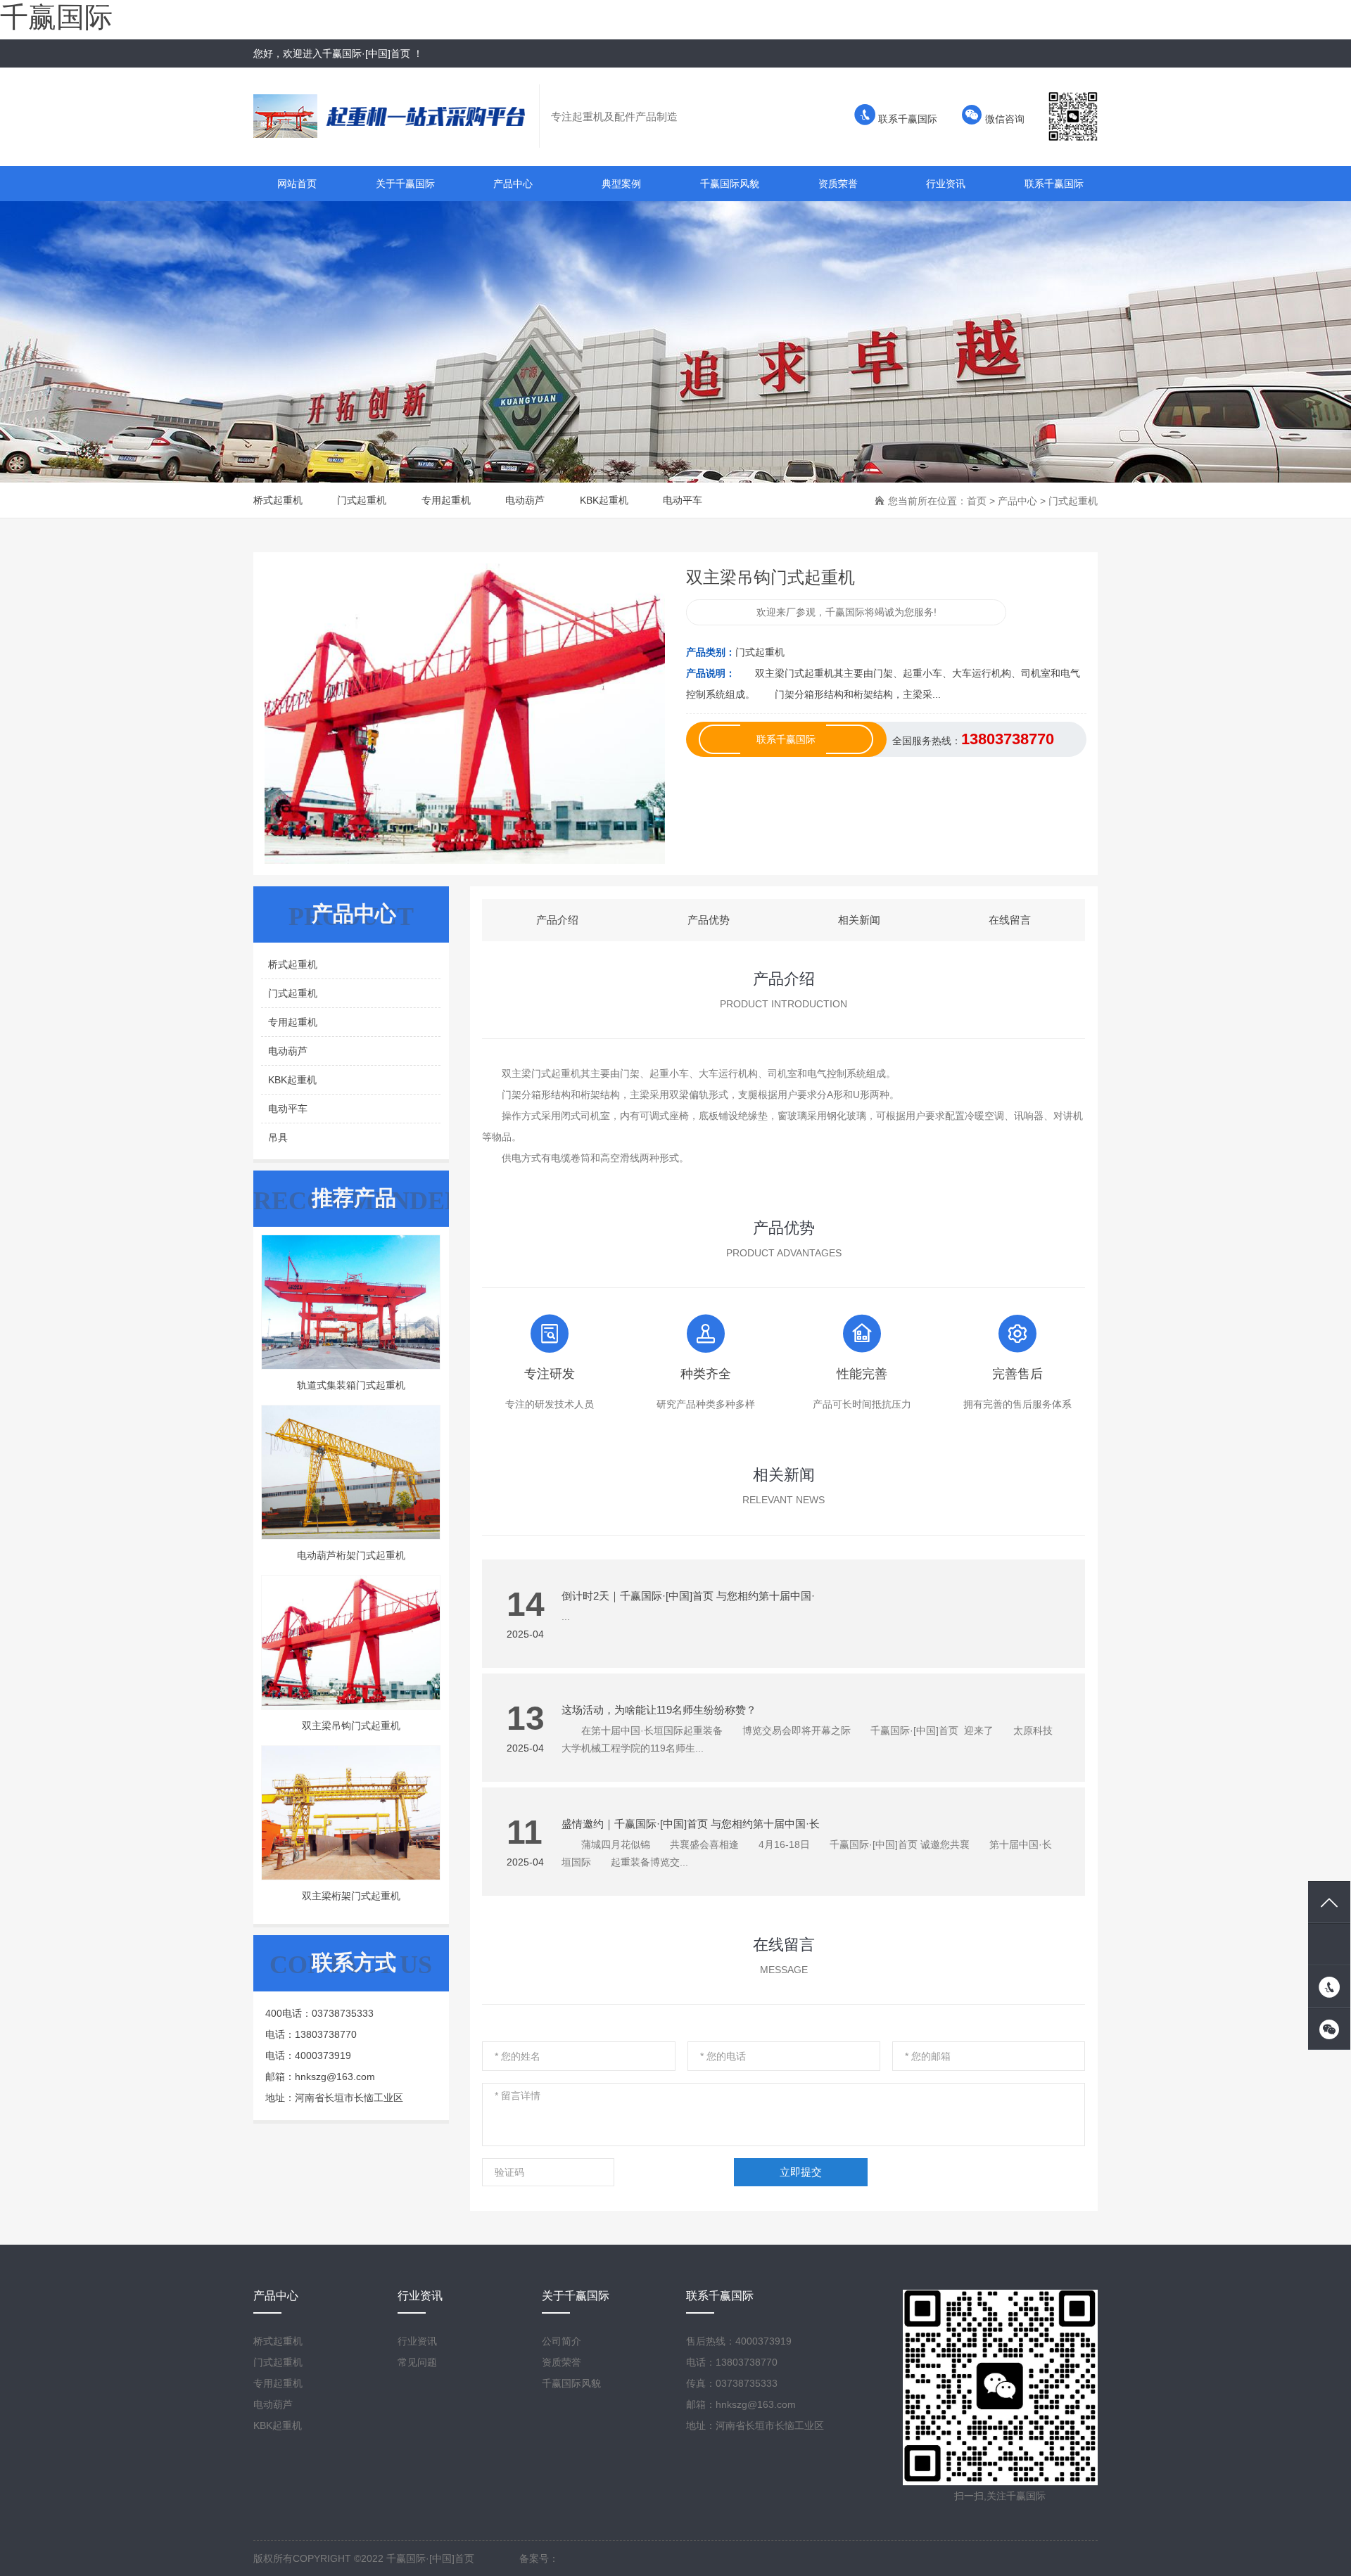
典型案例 (621, 184)
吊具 (278, 1137)
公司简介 (562, 2341)
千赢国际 (56, 17)
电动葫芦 (525, 500)
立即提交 (801, 2172)
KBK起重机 (604, 500)
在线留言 (1010, 920)
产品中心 (513, 184)
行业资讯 (946, 184)
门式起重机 (362, 500)
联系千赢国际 (906, 119)
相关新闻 (859, 920)
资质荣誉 (838, 184)
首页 (977, 501)
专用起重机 (446, 500)
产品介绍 (557, 920)
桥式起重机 (278, 500)
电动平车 (683, 500)
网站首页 (297, 184)
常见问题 (417, 2362)
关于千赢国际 (405, 184)
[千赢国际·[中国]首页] (397, 116)
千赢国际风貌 (730, 184)
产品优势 (709, 920)
